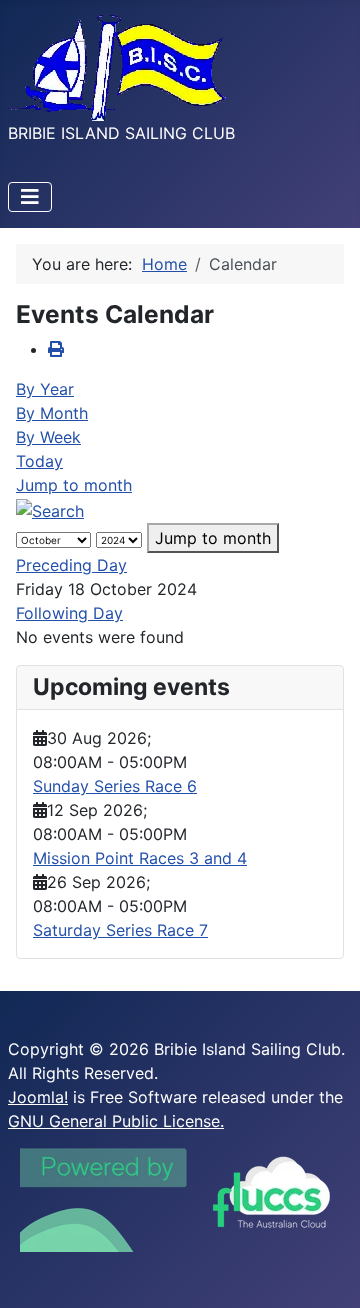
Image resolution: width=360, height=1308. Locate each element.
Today (39, 461)
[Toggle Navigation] (30, 197)
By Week (48, 437)
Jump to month (74, 485)
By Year (45, 389)
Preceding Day (71, 565)
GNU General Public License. (116, 1121)
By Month (52, 413)
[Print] (56, 349)
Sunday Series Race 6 (115, 786)
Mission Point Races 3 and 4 (140, 858)
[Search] (50, 509)
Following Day (69, 613)
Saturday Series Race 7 (120, 930)
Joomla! (38, 1097)
